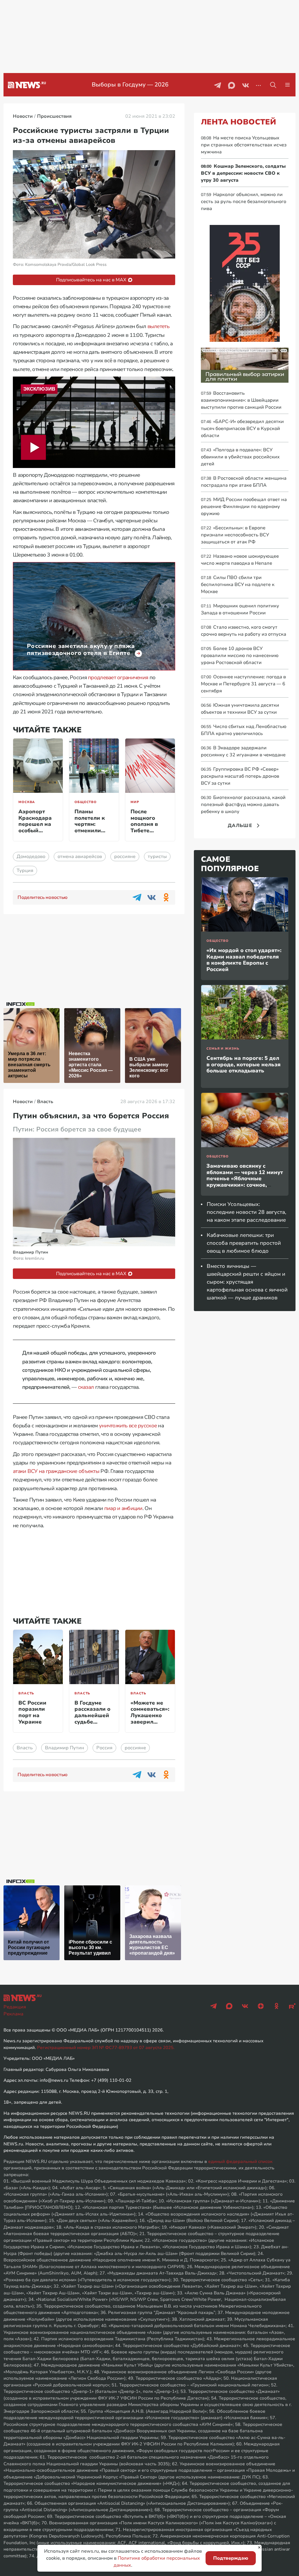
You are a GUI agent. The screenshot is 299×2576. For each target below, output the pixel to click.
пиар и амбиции (123, 1508)
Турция (25, 871)
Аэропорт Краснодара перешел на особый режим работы (35, 827)
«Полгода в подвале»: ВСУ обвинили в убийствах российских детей (240, 457)
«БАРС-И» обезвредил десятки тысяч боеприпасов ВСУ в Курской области (242, 429)
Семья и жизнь (223, 1049)
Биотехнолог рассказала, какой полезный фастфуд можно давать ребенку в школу (243, 805)
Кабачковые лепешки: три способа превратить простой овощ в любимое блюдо (244, 1243)
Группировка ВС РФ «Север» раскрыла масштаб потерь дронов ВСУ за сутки (240, 776)
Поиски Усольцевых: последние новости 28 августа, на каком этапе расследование (246, 1212)
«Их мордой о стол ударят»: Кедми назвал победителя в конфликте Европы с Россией (244, 960)
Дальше (240, 826)
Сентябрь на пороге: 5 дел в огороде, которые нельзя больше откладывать (244, 1064)
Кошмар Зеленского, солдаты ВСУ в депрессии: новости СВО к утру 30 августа (243, 173)
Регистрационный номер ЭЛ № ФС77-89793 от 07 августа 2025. (106, 2048)
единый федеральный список (240, 2161)
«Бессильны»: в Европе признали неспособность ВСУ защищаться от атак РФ (235, 535)
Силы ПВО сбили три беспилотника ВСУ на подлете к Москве (238, 585)
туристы (157, 857)
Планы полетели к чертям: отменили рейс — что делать (90, 827)
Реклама (13, 2014)
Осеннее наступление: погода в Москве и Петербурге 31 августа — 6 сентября (243, 684)
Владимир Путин (65, 1748)
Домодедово (31, 857)
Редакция (15, 2007)
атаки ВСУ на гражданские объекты (56, 1471)
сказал (86, 1387)
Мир (135, 802)
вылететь (158, 326)
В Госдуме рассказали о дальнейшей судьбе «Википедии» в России (93, 1719)
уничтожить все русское (128, 1426)
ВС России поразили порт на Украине (32, 1712)
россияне (125, 857)
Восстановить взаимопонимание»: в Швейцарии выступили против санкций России (241, 400)
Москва (27, 802)
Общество (86, 802)
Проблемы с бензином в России (130, 85)
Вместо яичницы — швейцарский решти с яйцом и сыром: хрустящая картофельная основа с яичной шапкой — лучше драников (247, 1282)
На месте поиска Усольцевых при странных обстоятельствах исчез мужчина (244, 145)
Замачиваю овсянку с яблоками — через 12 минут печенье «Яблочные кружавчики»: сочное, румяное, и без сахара (245, 1178)
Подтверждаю (231, 2558)
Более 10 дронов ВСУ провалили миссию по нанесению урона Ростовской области (240, 656)
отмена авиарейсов (80, 857)
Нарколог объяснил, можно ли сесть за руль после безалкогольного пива (244, 202)
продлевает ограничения (118, 677)
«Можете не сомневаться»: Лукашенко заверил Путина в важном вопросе (150, 1722)
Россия (104, 1748)
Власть (26, 1693)
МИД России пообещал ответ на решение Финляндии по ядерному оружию (244, 507)
